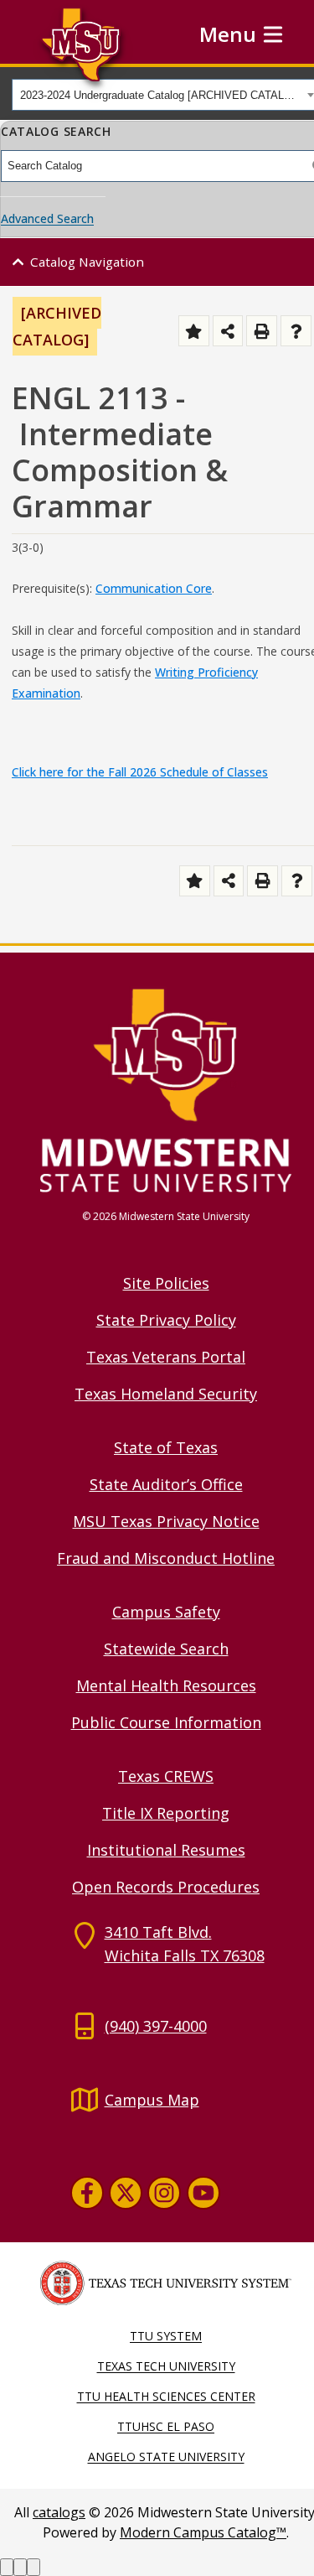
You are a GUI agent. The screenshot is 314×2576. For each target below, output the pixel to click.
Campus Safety (166, 1612)
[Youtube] (203, 2193)
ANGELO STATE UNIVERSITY (166, 2457)
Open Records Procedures (166, 1887)
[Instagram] (164, 2193)
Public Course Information (166, 1722)
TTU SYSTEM (166, 2336)
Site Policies (166, 1283)
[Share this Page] (228, 331)
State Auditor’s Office (166, 1484)
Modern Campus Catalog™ (203, 2532)
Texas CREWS (166, 1776)
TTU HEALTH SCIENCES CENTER (166, 2396)
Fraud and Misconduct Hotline (166, 1558)
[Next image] (20, 2567)
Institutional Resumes (166, 1850)
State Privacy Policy (166, 1320)
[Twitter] (126, 2193)
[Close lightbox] (33, 2567)
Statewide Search (166, 1649)
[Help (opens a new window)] (296, 331)
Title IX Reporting (166, 1813)
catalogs (59, 2512)
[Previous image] (7, 2567)
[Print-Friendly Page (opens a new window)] (262, 331)
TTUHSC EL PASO (166, 2426)
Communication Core (154, 588)
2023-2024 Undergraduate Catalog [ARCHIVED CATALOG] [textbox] (161, 95)
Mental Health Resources (166, 1685)
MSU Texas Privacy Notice (166, 1521)
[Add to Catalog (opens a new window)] (194, 331)
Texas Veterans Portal (166, 1357)
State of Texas (166, 1447)
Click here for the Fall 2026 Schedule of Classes (140, 772)
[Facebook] (87, 2193)
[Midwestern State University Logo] (166, 1089)
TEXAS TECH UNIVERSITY (166, 2366)
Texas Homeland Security (166, 1394)
